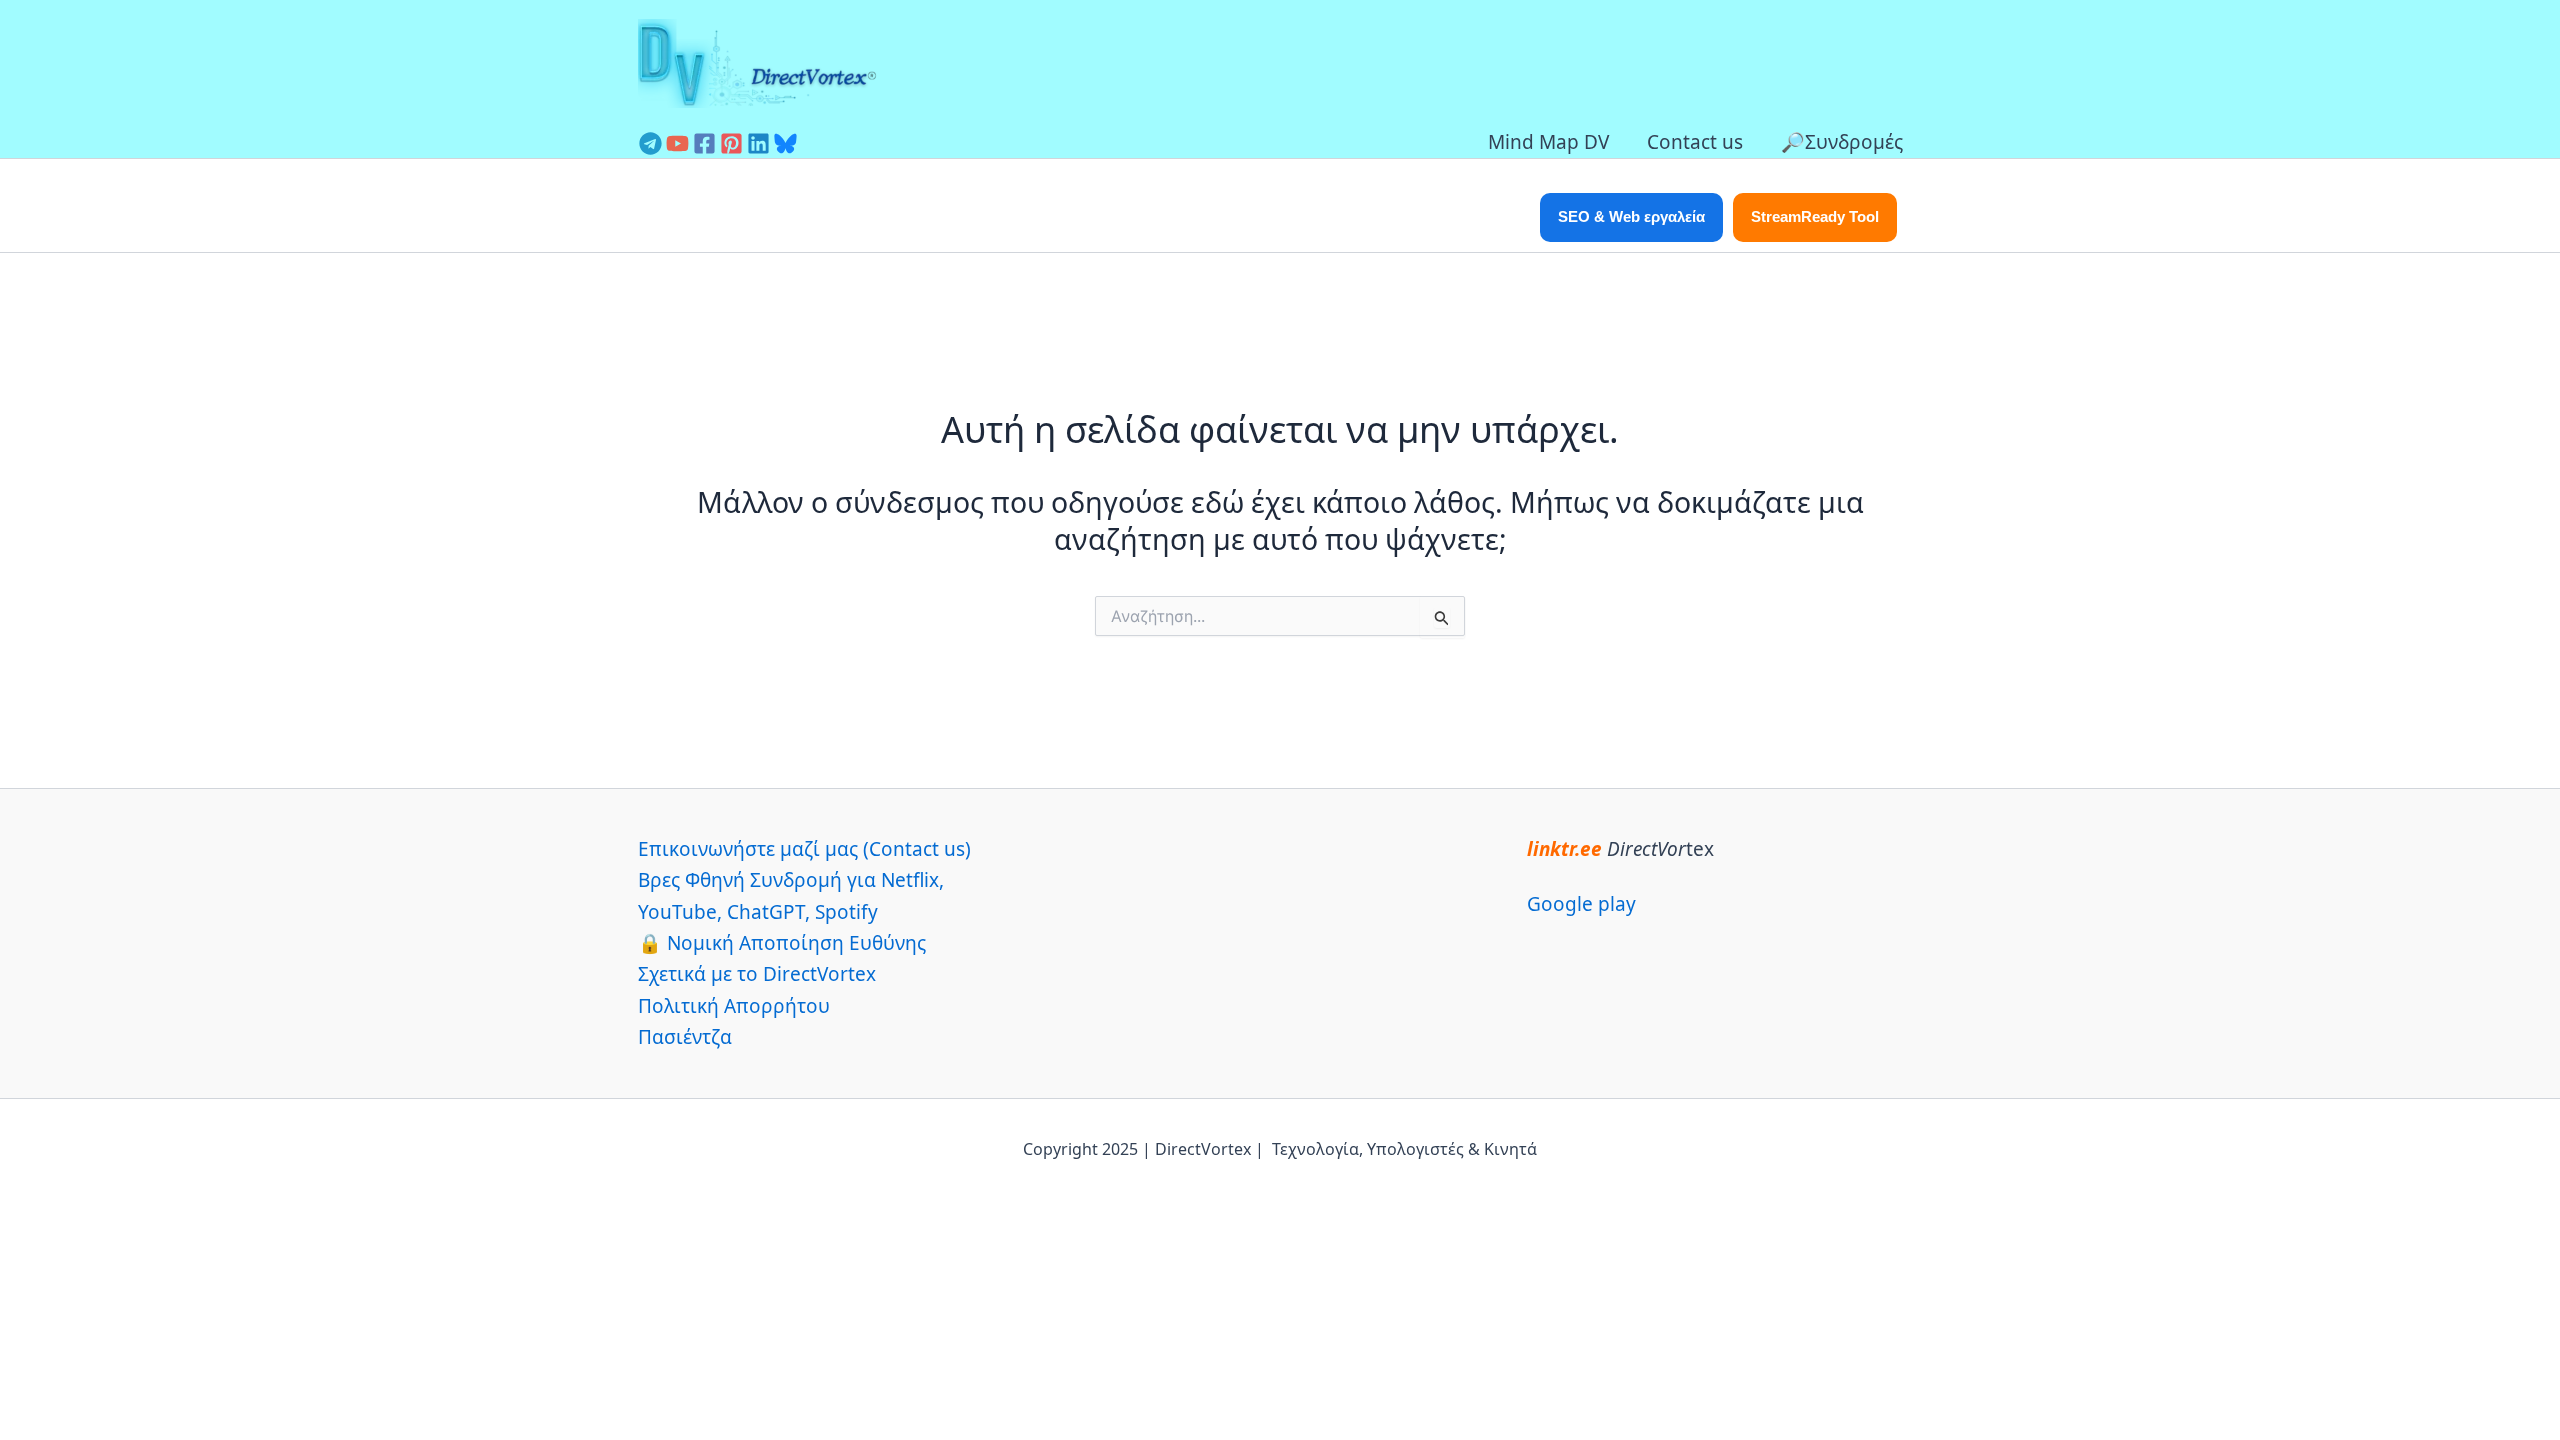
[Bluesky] (785, 143)
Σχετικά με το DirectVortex (757, 974)
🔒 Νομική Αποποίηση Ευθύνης (782, 943)
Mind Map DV (1548, 142)
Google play (1581, 904)
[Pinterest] (731, 143)
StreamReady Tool (1815, 216)
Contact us (1695, 142)
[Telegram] (650, 143)
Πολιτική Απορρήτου (734, 1006)
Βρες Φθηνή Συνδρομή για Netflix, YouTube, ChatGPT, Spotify (791, 895)
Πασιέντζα (685, 1037)
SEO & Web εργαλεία (1631, 216)
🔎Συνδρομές (1842, 142)
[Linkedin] (758, 143)
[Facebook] (704, 143)
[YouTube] (677, 143)
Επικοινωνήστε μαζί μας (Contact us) (804, 849)
